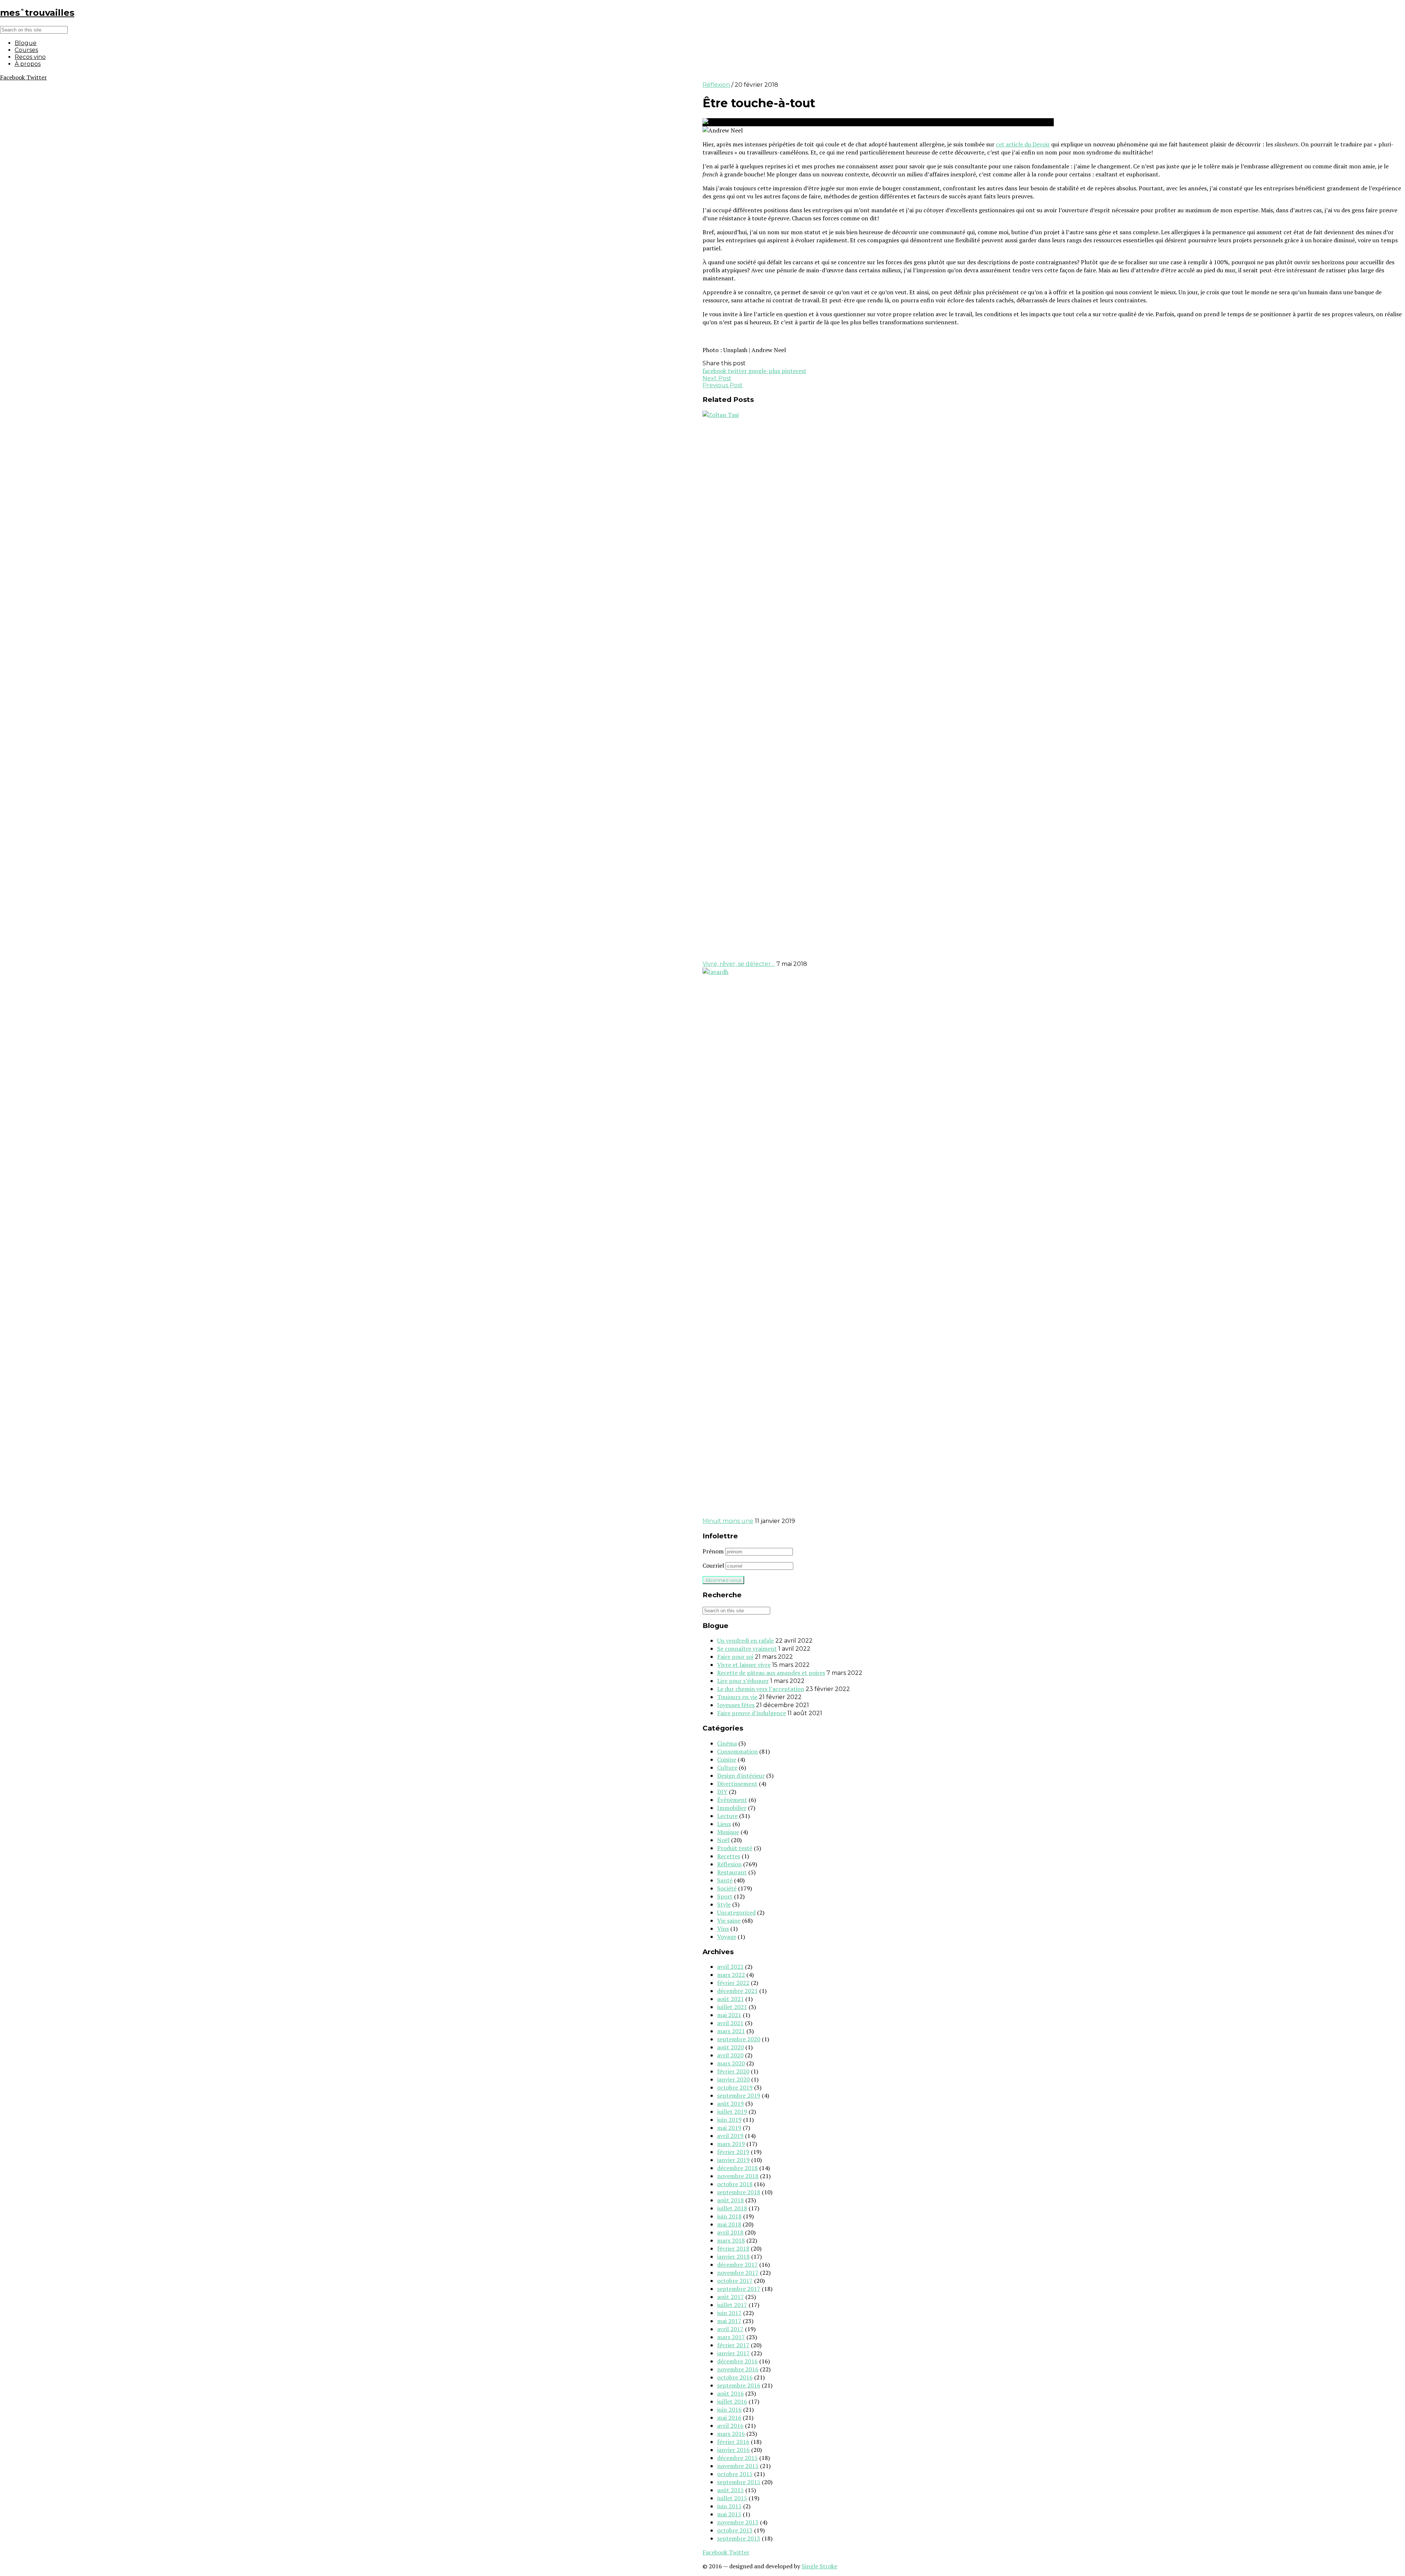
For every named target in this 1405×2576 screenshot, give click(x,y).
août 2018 (730, 2200)
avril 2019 (730, 2136)
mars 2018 (731, 2240)
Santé (725, 1880)
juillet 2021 (732, 2007)
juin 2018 (729, 2216)
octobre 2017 (735, 2281)
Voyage (727, 1937)
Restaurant (732, 1872)
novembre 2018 (738, 2176)
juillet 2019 (732, 2112)
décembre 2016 (737, 2361)
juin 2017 (729, 2313)
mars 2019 (731, 2144)
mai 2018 (729, 2224)
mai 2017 (729, 2321)
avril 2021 (730, 2023)
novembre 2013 (738, 2522)
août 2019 (730, 2103)
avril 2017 (730, 2329)
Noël (723, 1840)
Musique (728, 1832)
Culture (727, 1767)
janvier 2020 (733, 2079)
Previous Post (723, 385)
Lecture (727, 1816)
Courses (26, 50)
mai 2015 (729, 2514)
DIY (722, 1792)
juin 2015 (729, 2506)
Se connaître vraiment (747, 1649)
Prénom (713, 1551)
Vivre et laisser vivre (744, 1665)
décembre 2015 (737, 2458)
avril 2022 (730, 1967)
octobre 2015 (735, 2474)
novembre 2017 (738, 2273)
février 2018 (733, 2248)
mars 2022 (731, 1975)
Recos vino (30, 57)
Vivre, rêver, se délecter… (739, 964)
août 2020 (730, 2047)
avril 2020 (730, 2055)
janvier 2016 (733, 2450)
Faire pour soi (735, 1657)
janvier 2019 (733, 2160)
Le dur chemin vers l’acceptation (761, 1689)
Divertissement (737, 1784)
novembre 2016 (738, 2369)
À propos (28, 64)
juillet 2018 (732, 2208)
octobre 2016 (735, 2377)
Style (724, 1904)
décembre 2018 (737, 2168)
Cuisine (727, 1759)
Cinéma (727, 1743)
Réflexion (716, 85)
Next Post (717, 378)
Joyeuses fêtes (736, 1705)
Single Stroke (819, 2566)
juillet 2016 (732, 2401)
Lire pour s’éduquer (743, 1681)
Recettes (729, 1856)
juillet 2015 (732, 2498)
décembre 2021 (737, 1991)
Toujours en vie (737, 1697)
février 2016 (733, 2442)
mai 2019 (729, 2128)
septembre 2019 (739, 2095)
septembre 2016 (739, 2385)
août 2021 (730, 1999)
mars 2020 (731, 2063)
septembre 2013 (739, 2538)
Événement (732, 1800)
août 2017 (730, 2297)
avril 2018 (730, 2232)
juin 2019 (729, 2120)
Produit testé (735, 1848)
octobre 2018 (735, 2184)
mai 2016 (729, 2418)
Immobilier (732, 1808)
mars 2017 (731, 2337)
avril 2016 (730, 2426)
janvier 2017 (733, 2353)
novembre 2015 (738, 2466)
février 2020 (733, 2071)
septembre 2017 (739, 2289)
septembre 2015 (739, 2482)
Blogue (26, 43)
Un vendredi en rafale (745, 1640)
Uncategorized (736, 1912)
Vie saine (729, 1920)
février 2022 (733, 1983)
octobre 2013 (735, 2530)
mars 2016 (731, 2434)
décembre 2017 (737, 2265)
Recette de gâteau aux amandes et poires (771, 1673)
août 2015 (730, 2490)
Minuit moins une (728, 1521)
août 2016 (730, 2393)
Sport (725, 1896)
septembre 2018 (739, 2192)
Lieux (724, 1824)
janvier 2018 (733, 2256)
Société (727, 1888)
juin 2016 (729, 2409)
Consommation (737, 1751)
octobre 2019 (735, 2087)
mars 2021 (731, 2031)
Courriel (713, 1565)
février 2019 (733, 2152)
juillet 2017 (732, 2305)
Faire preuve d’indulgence (752, 1713)
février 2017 (733, 2345)
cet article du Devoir (1023, 144)
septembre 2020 (739, 2039)
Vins (723, 1929)
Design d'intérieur (741, 1776)
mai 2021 (729, 2015)
